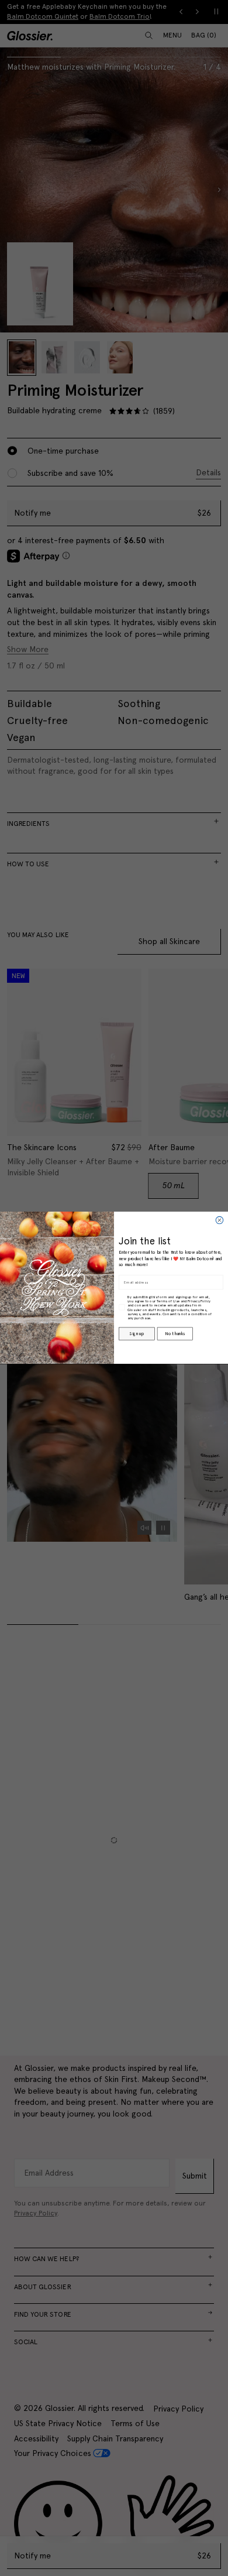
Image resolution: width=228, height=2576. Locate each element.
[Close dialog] (219, 1220)
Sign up (137, 1334)
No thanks (175, 1334)
